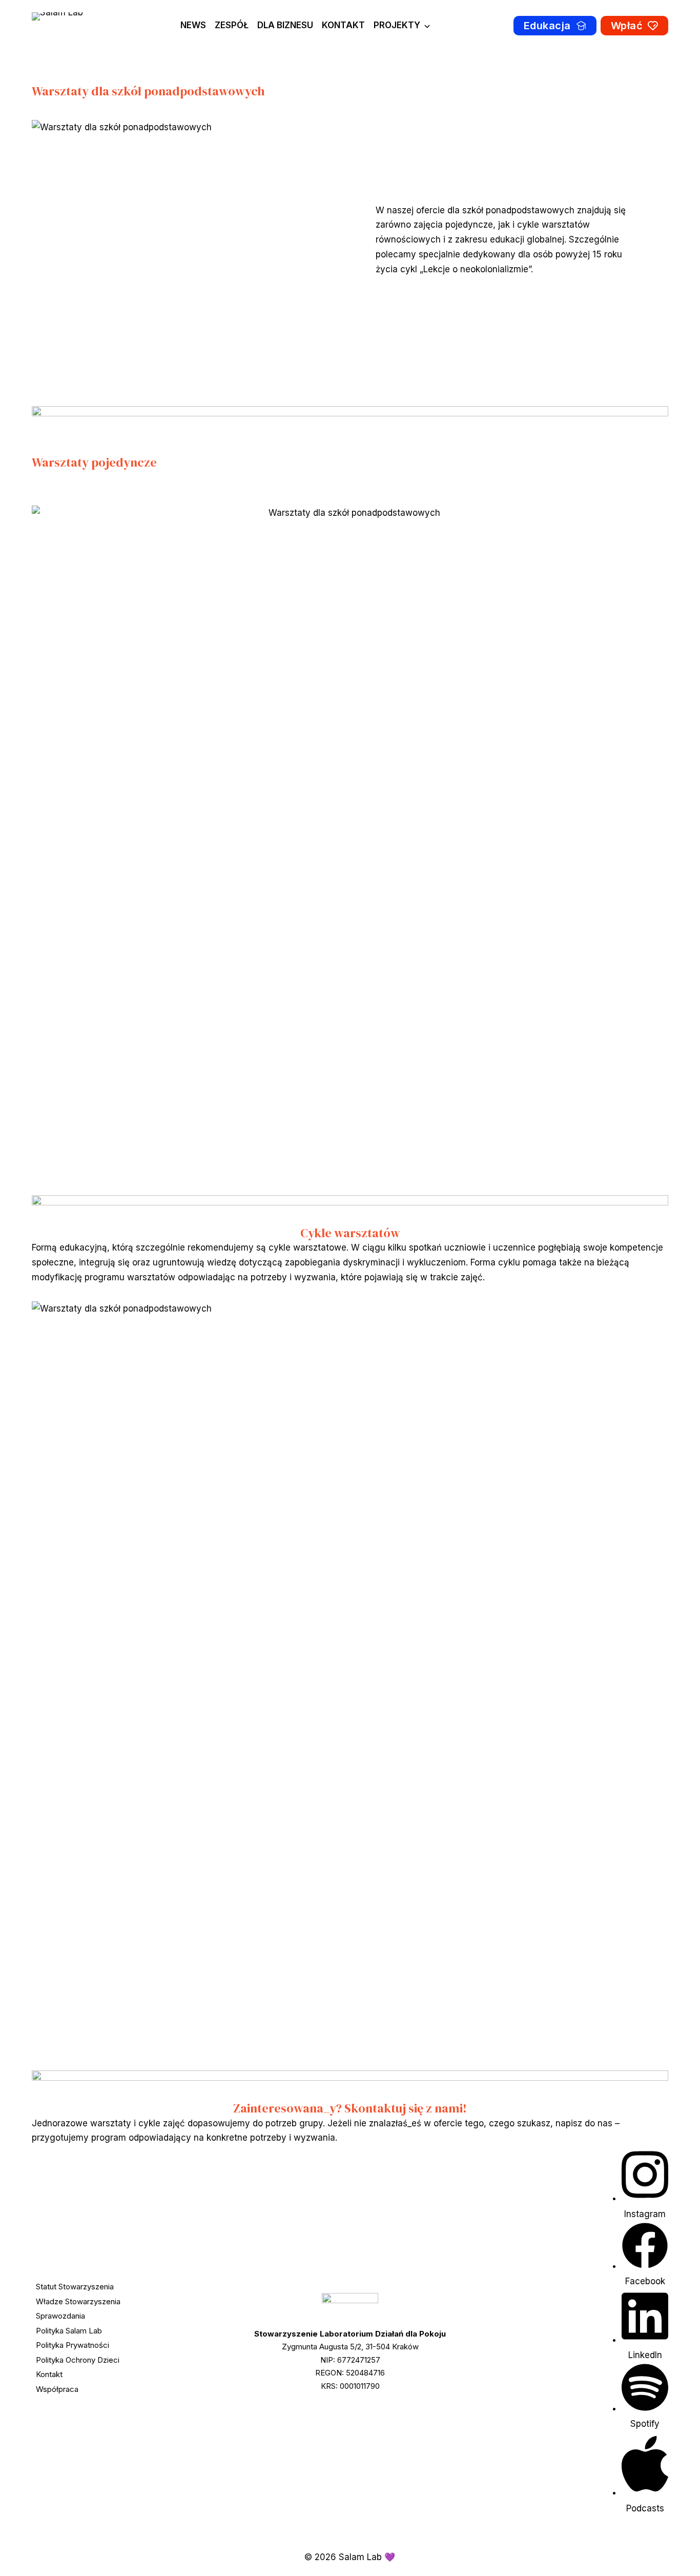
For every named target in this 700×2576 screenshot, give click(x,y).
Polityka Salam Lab (69, 2331)
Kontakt (343, 25)
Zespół (232, 25)
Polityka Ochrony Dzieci (78, 2360)
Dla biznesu (285, 25)
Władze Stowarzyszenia (78, 2301)
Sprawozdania (60, 2316)
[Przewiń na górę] (673, 2554)
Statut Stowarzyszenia (75, 2287)
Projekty (397, 25)
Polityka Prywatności (73, 2345)
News (193, 25)
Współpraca (57, 2389)
